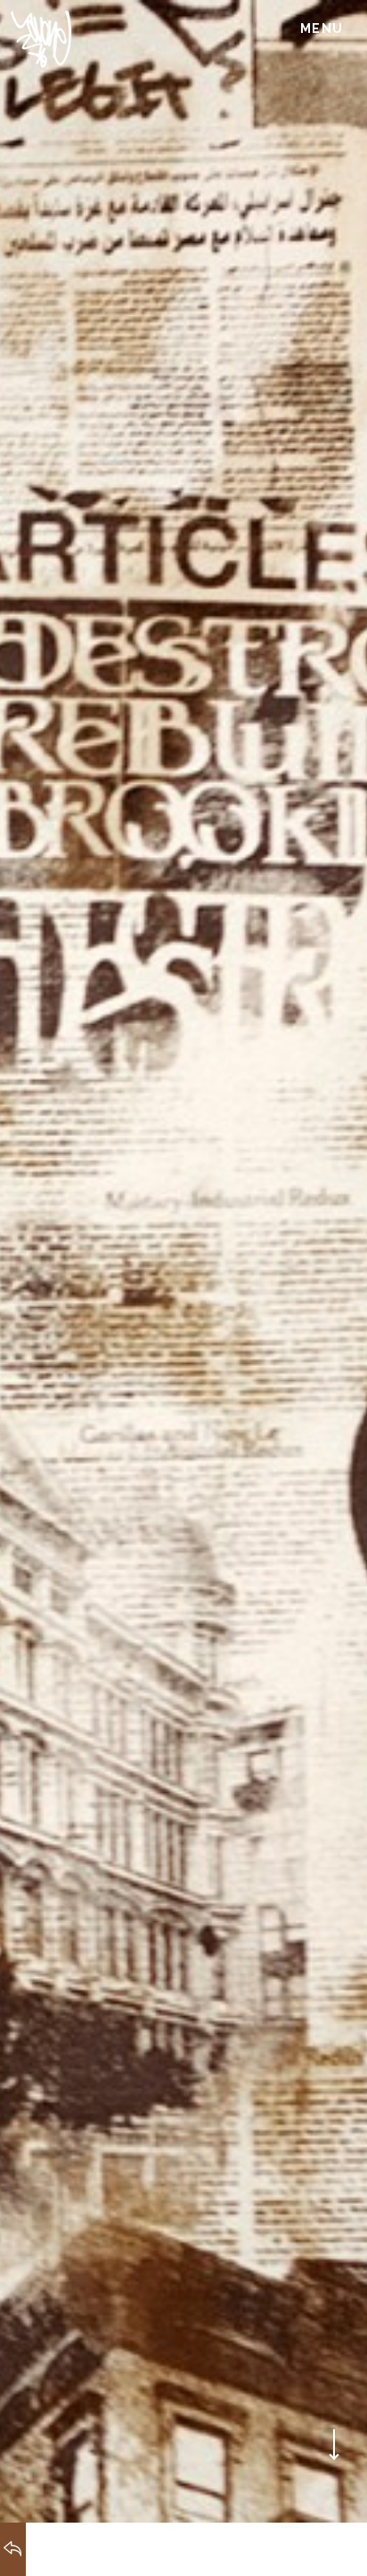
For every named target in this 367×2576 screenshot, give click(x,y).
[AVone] (41, 39)
